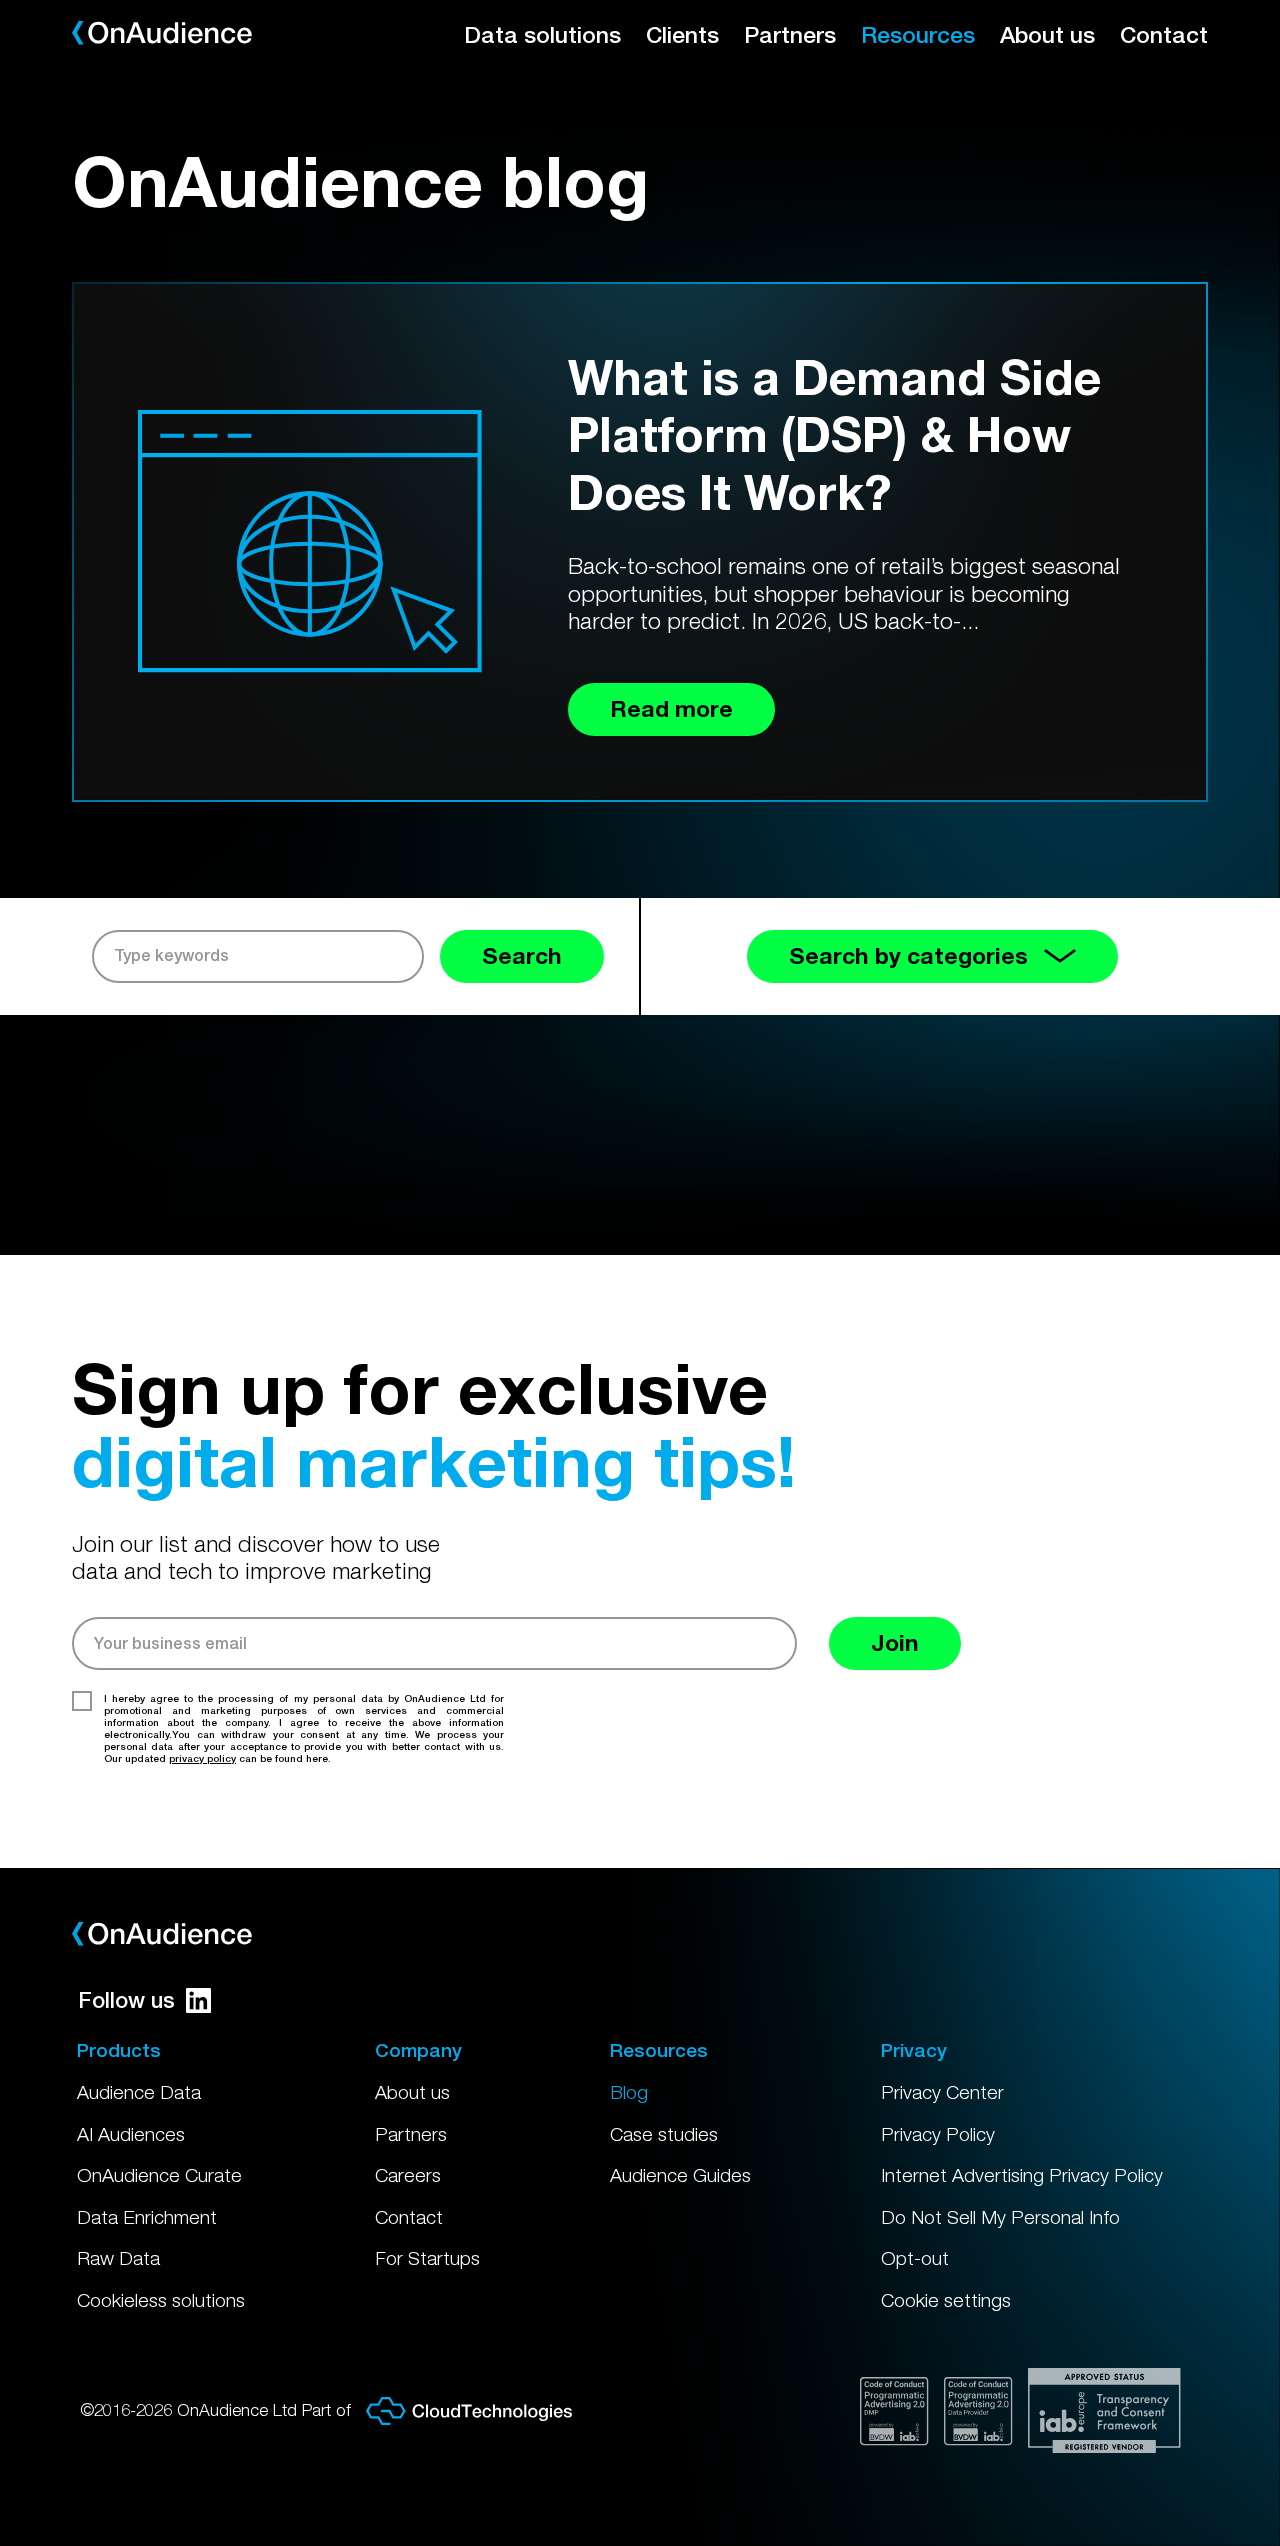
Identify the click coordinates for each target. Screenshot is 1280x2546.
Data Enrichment (147, 2217)
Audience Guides (680, 2175)
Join (895, 1642)
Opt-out (915, 2258)
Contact (1164, 34)
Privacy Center (942, 2092)
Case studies (664, 2134)
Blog (629, 2092)
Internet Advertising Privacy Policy (1022, 2175)
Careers (408, 2175)
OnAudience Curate (159, 2175)
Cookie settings (946, 2300)
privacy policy (202, 1758)
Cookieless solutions (161, 2300)
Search (522, 955)
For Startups (427, 2258)
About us (1047, 34)
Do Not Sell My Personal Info (1000, 2217)
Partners (790, 34)
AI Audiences (131, 2134)
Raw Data (118, 2258)
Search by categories (908, 955)
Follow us (126, 2000)
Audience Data (139, 2092)
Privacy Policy (938, 2134)
